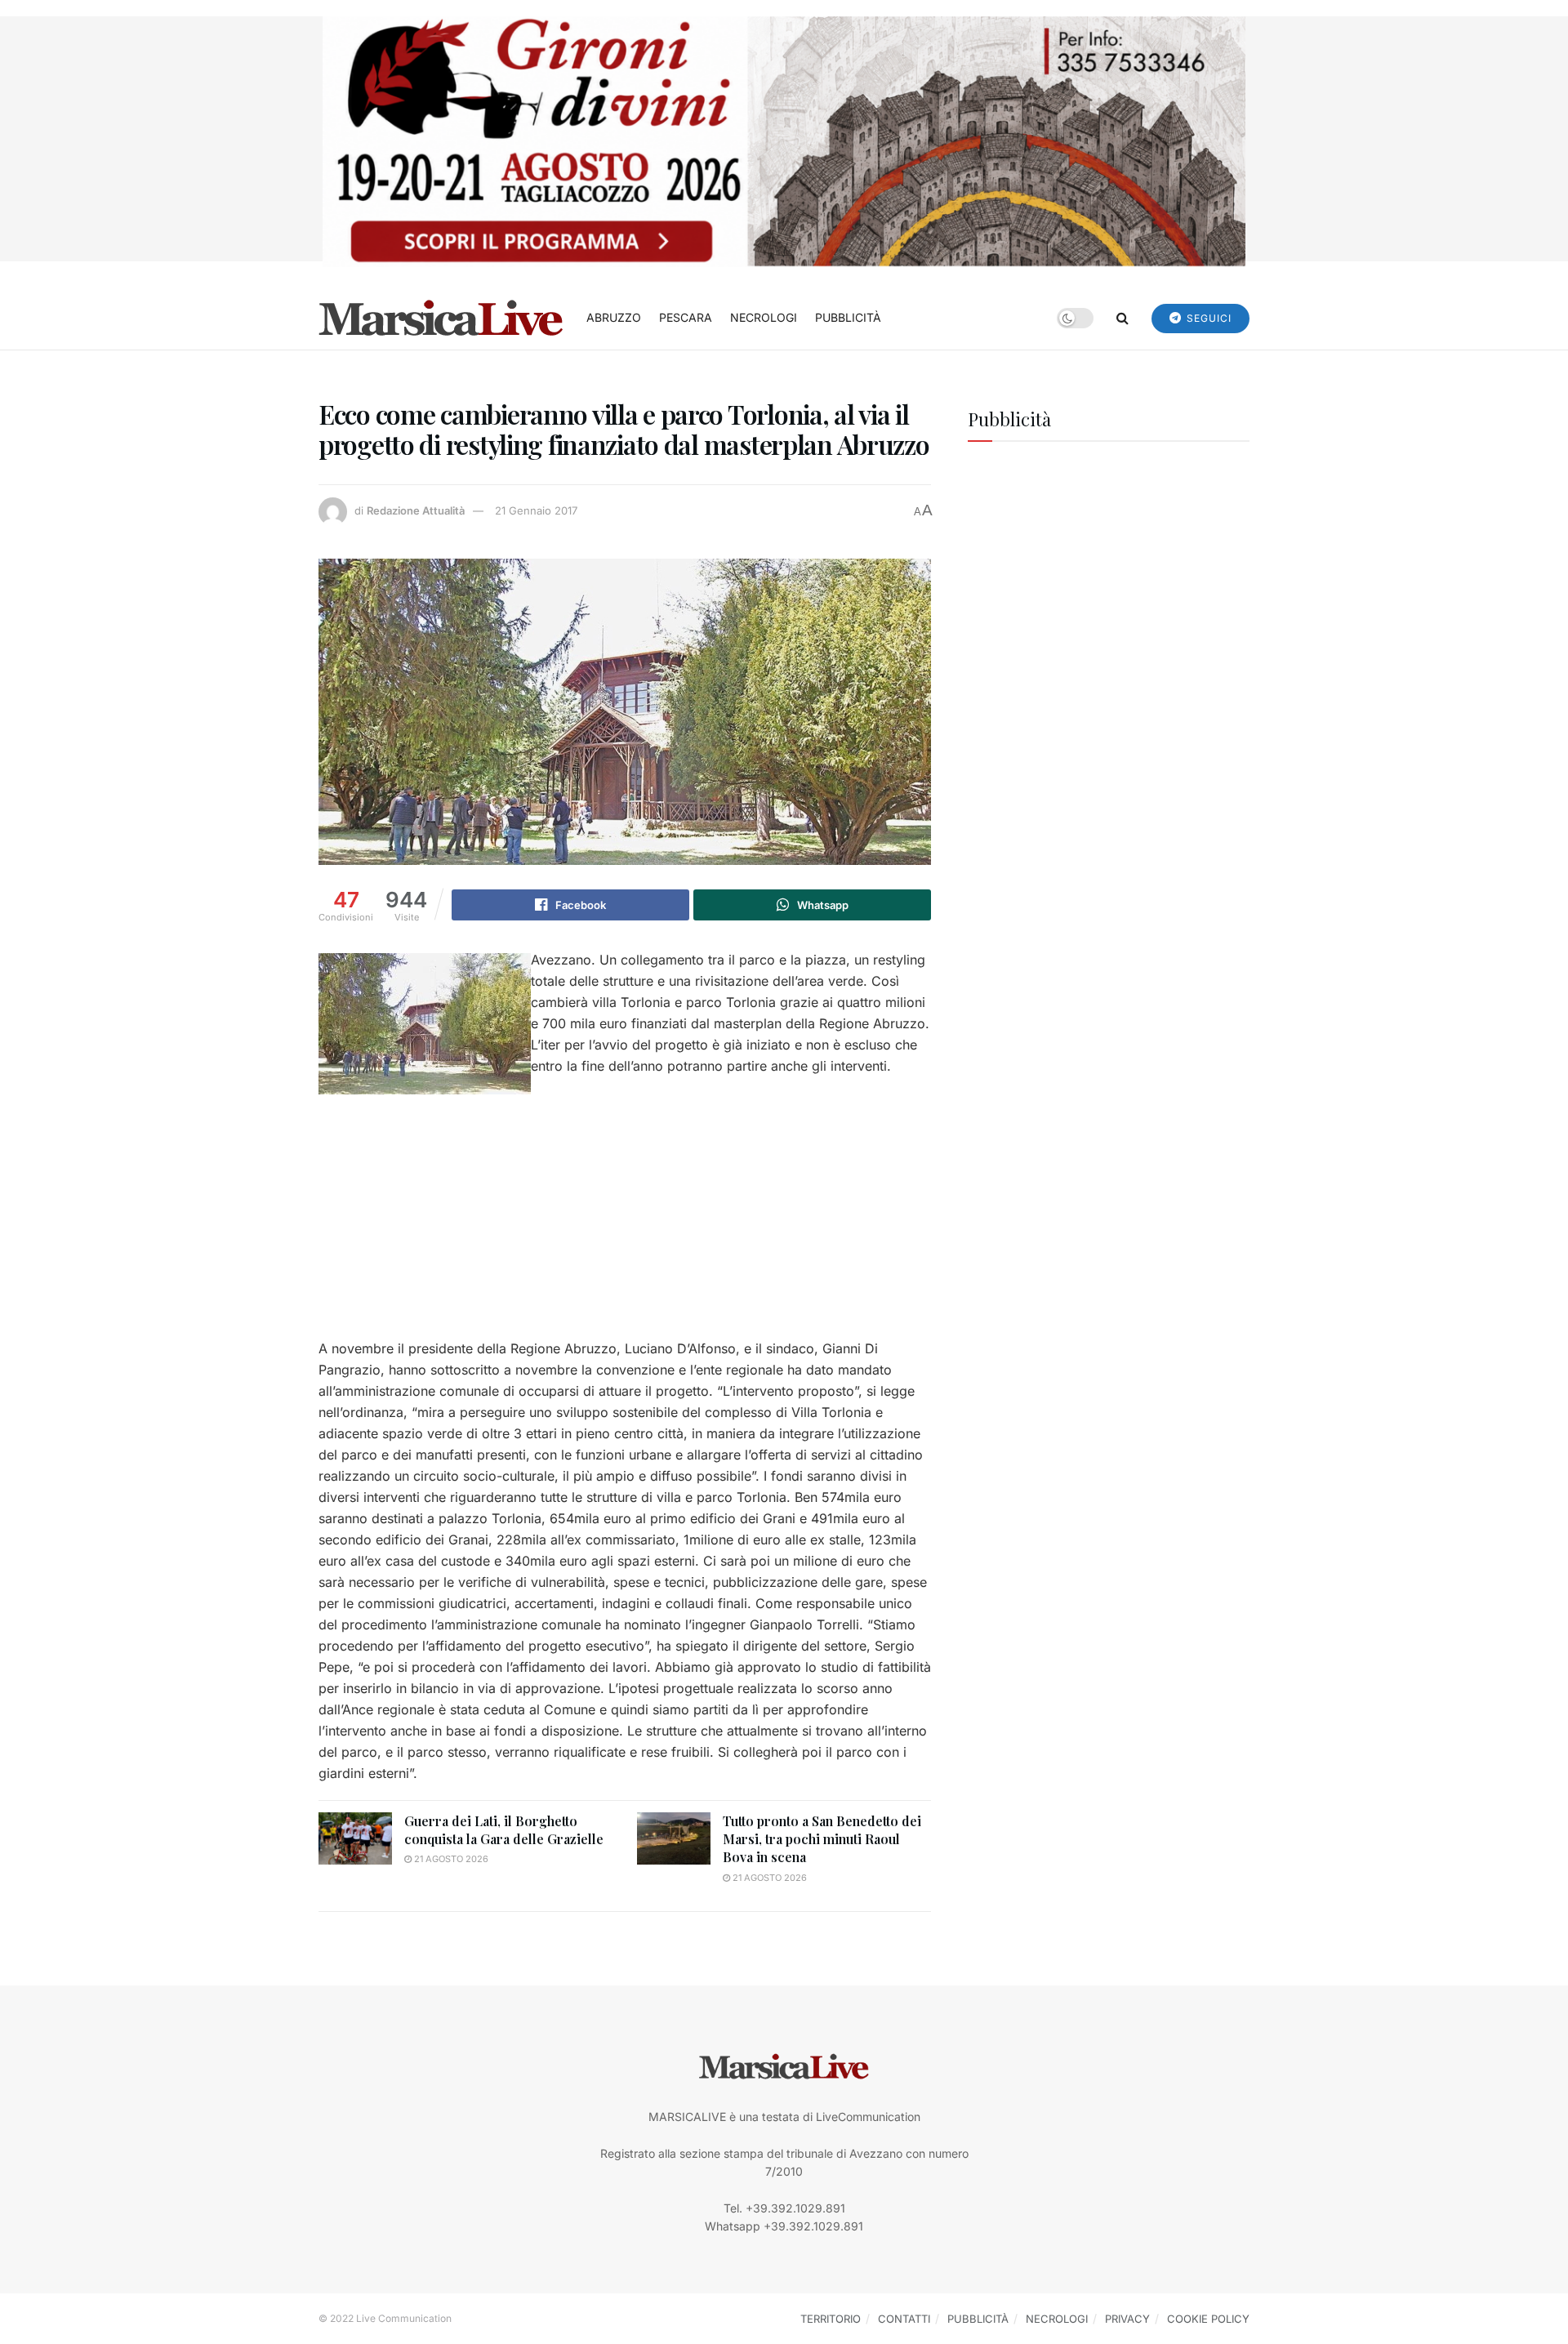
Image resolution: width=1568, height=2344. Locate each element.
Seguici (1207, 318)
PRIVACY (1127, 2319)
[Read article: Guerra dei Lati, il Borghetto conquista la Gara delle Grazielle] (355, 1838)
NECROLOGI (764, 317)
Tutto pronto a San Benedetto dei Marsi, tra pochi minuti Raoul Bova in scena (822, 1839)
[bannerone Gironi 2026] (784, 140)
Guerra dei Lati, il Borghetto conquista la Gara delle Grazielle (504, 1830)
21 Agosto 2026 (450, 1859)
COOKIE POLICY (1208, 2319)
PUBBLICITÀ (848, 317)
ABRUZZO (614, 317)
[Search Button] (1123, 318)
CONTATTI (904, 2319)
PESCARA (686, 317)
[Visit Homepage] (441, 318)
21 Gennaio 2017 (536, 510)
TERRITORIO (831, 2319)
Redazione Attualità (416, 510)
